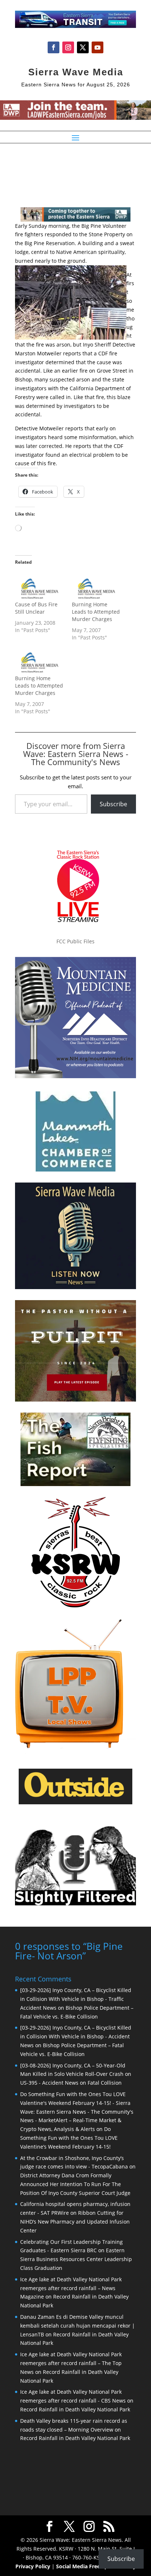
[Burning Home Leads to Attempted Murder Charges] (97, 587)
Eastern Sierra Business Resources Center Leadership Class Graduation (76, 2259)
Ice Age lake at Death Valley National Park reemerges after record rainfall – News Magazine (71, 2288)
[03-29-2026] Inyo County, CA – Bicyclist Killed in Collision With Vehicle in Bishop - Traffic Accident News (76, 1999)
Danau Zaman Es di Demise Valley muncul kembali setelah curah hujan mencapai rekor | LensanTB (78, 2326)
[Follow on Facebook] (54, 47)
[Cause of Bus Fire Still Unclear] (40, 587)
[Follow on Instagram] (68, 47)
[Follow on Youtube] (97, 47)
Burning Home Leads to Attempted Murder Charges (96, 612)
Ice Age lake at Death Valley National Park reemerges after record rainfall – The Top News (71, 2363)
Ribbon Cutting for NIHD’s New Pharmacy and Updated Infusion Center (75, 2222)
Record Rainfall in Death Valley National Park (75, 2409)
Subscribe (113, 804)
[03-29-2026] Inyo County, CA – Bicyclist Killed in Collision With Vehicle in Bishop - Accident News (76, 2036)
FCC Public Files (75, 941)
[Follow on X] (83, 47)
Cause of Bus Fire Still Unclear (36, 608)
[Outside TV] (75, 1803)
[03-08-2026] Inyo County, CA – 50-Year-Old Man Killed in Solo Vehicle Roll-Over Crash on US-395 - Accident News (76, 2074)
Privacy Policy (33, 2566)
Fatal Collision (105, 2083)
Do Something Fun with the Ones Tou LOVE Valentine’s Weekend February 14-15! (69, 2138)
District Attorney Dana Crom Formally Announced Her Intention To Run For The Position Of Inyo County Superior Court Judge (75, 2184)
